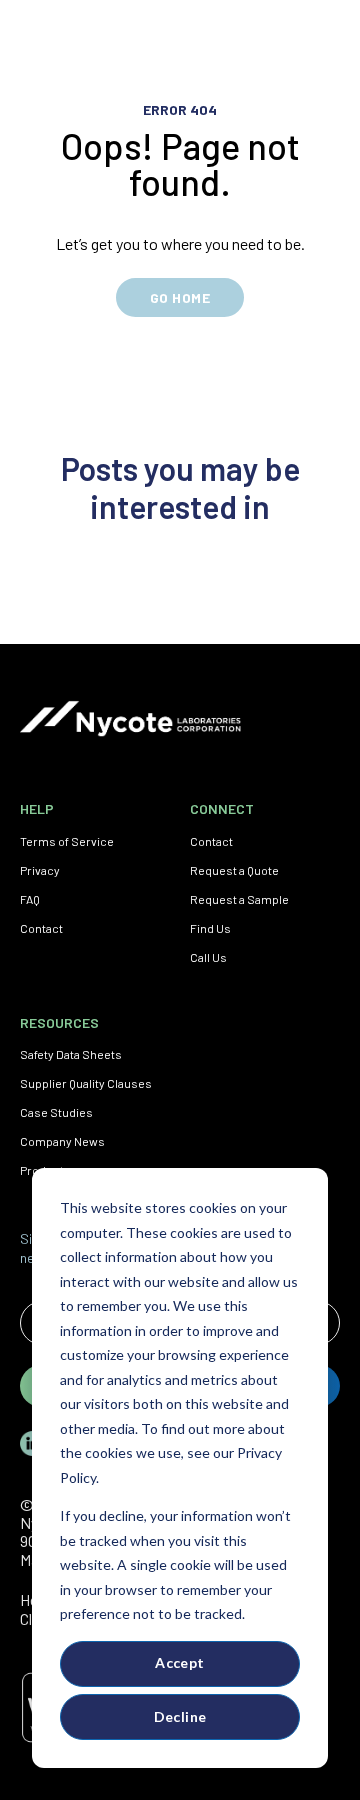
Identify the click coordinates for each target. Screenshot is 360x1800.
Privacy (40, 870)
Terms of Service (67, 841)
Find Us (210, 928)
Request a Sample (239, 899)
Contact (41, 928)
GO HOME (180, 297)
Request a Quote (234, 870)
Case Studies (56, 1112)
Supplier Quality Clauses (86, 1083)
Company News (62, 1141)
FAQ (30, 899)
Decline (180, 1716)
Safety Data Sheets (71, 1054)
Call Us (208, 957)
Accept (180, 1662)
